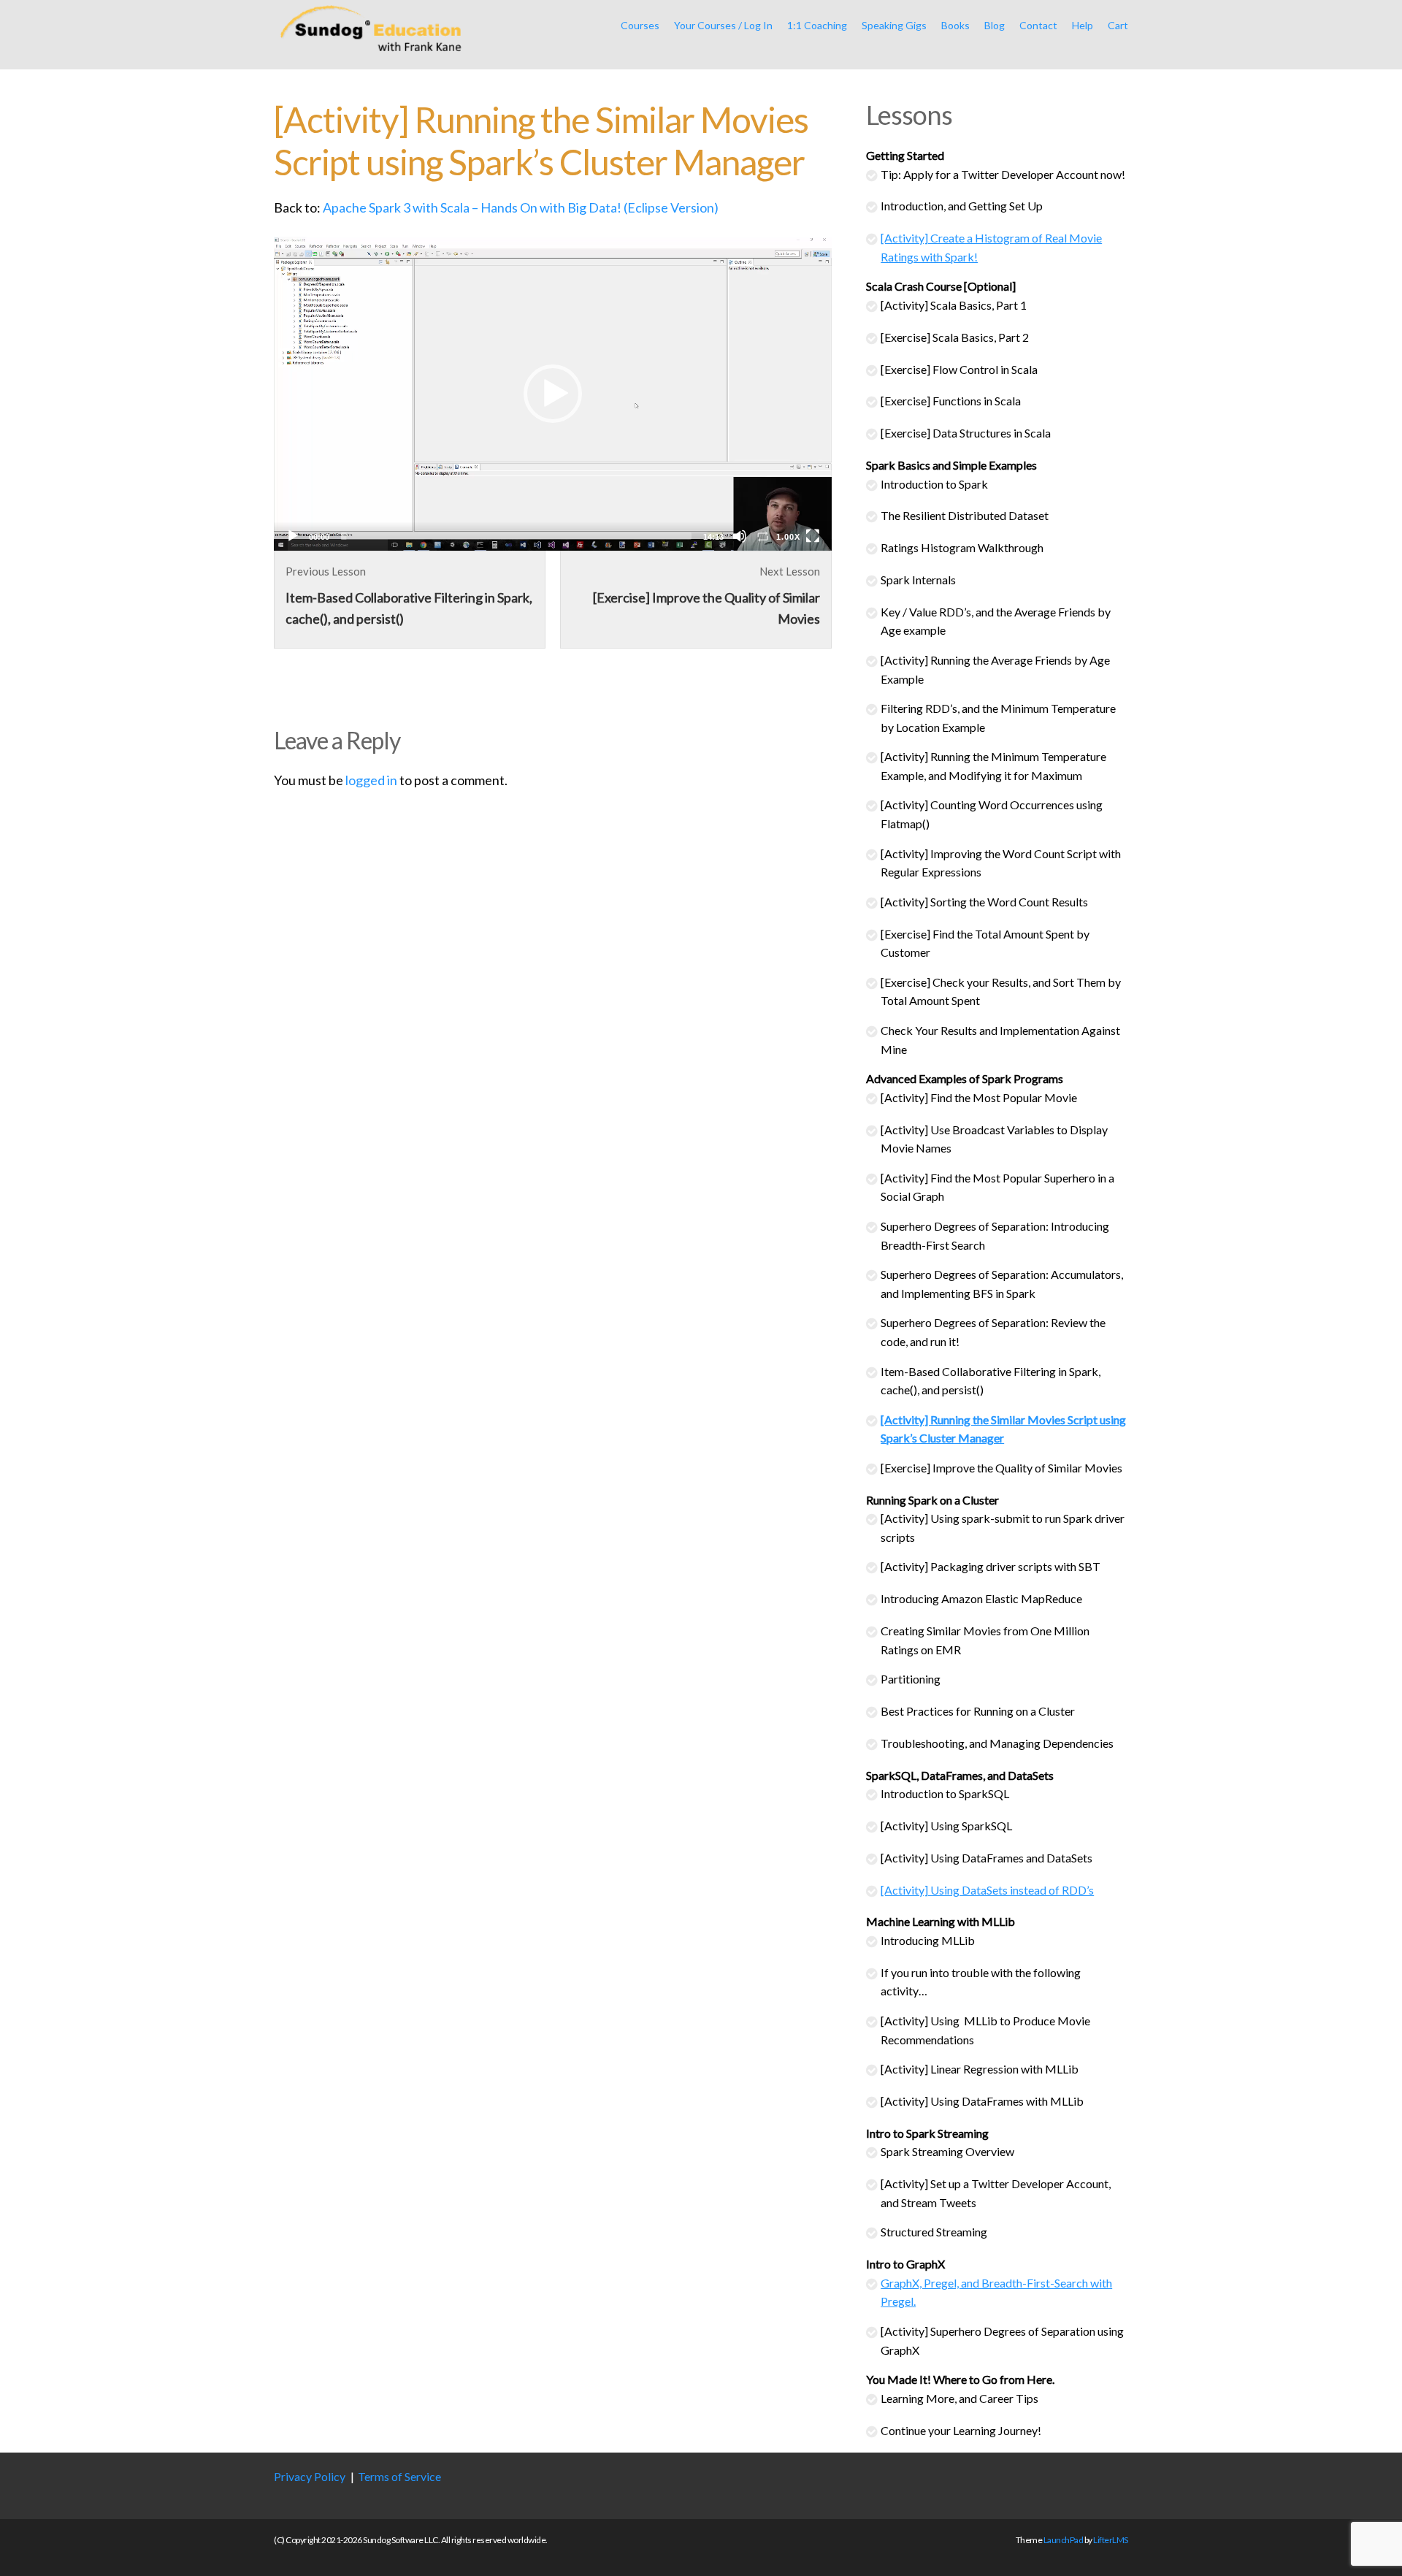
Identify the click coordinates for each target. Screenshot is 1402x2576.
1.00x (788, 537)
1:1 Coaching (817, 25)
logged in (371, 780)
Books (955, 25)
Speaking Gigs (894, 25)
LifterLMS (1111, 2540)
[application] (553, 394)
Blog (995, 25)
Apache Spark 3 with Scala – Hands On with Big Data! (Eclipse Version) (521, 207)
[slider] (516, 536)
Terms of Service (399, 2476)
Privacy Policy (310, 2476)
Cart (1118, 25)
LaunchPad (1064, 2540)
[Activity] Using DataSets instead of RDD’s (987, 1890)
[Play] (293, 536)
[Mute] (740, 536)
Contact (1038, 25)
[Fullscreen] (813, 536)
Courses (640, 25)
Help (1083, 25)
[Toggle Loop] (763, 536)
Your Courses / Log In (723, 25)
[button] (553, 394)
